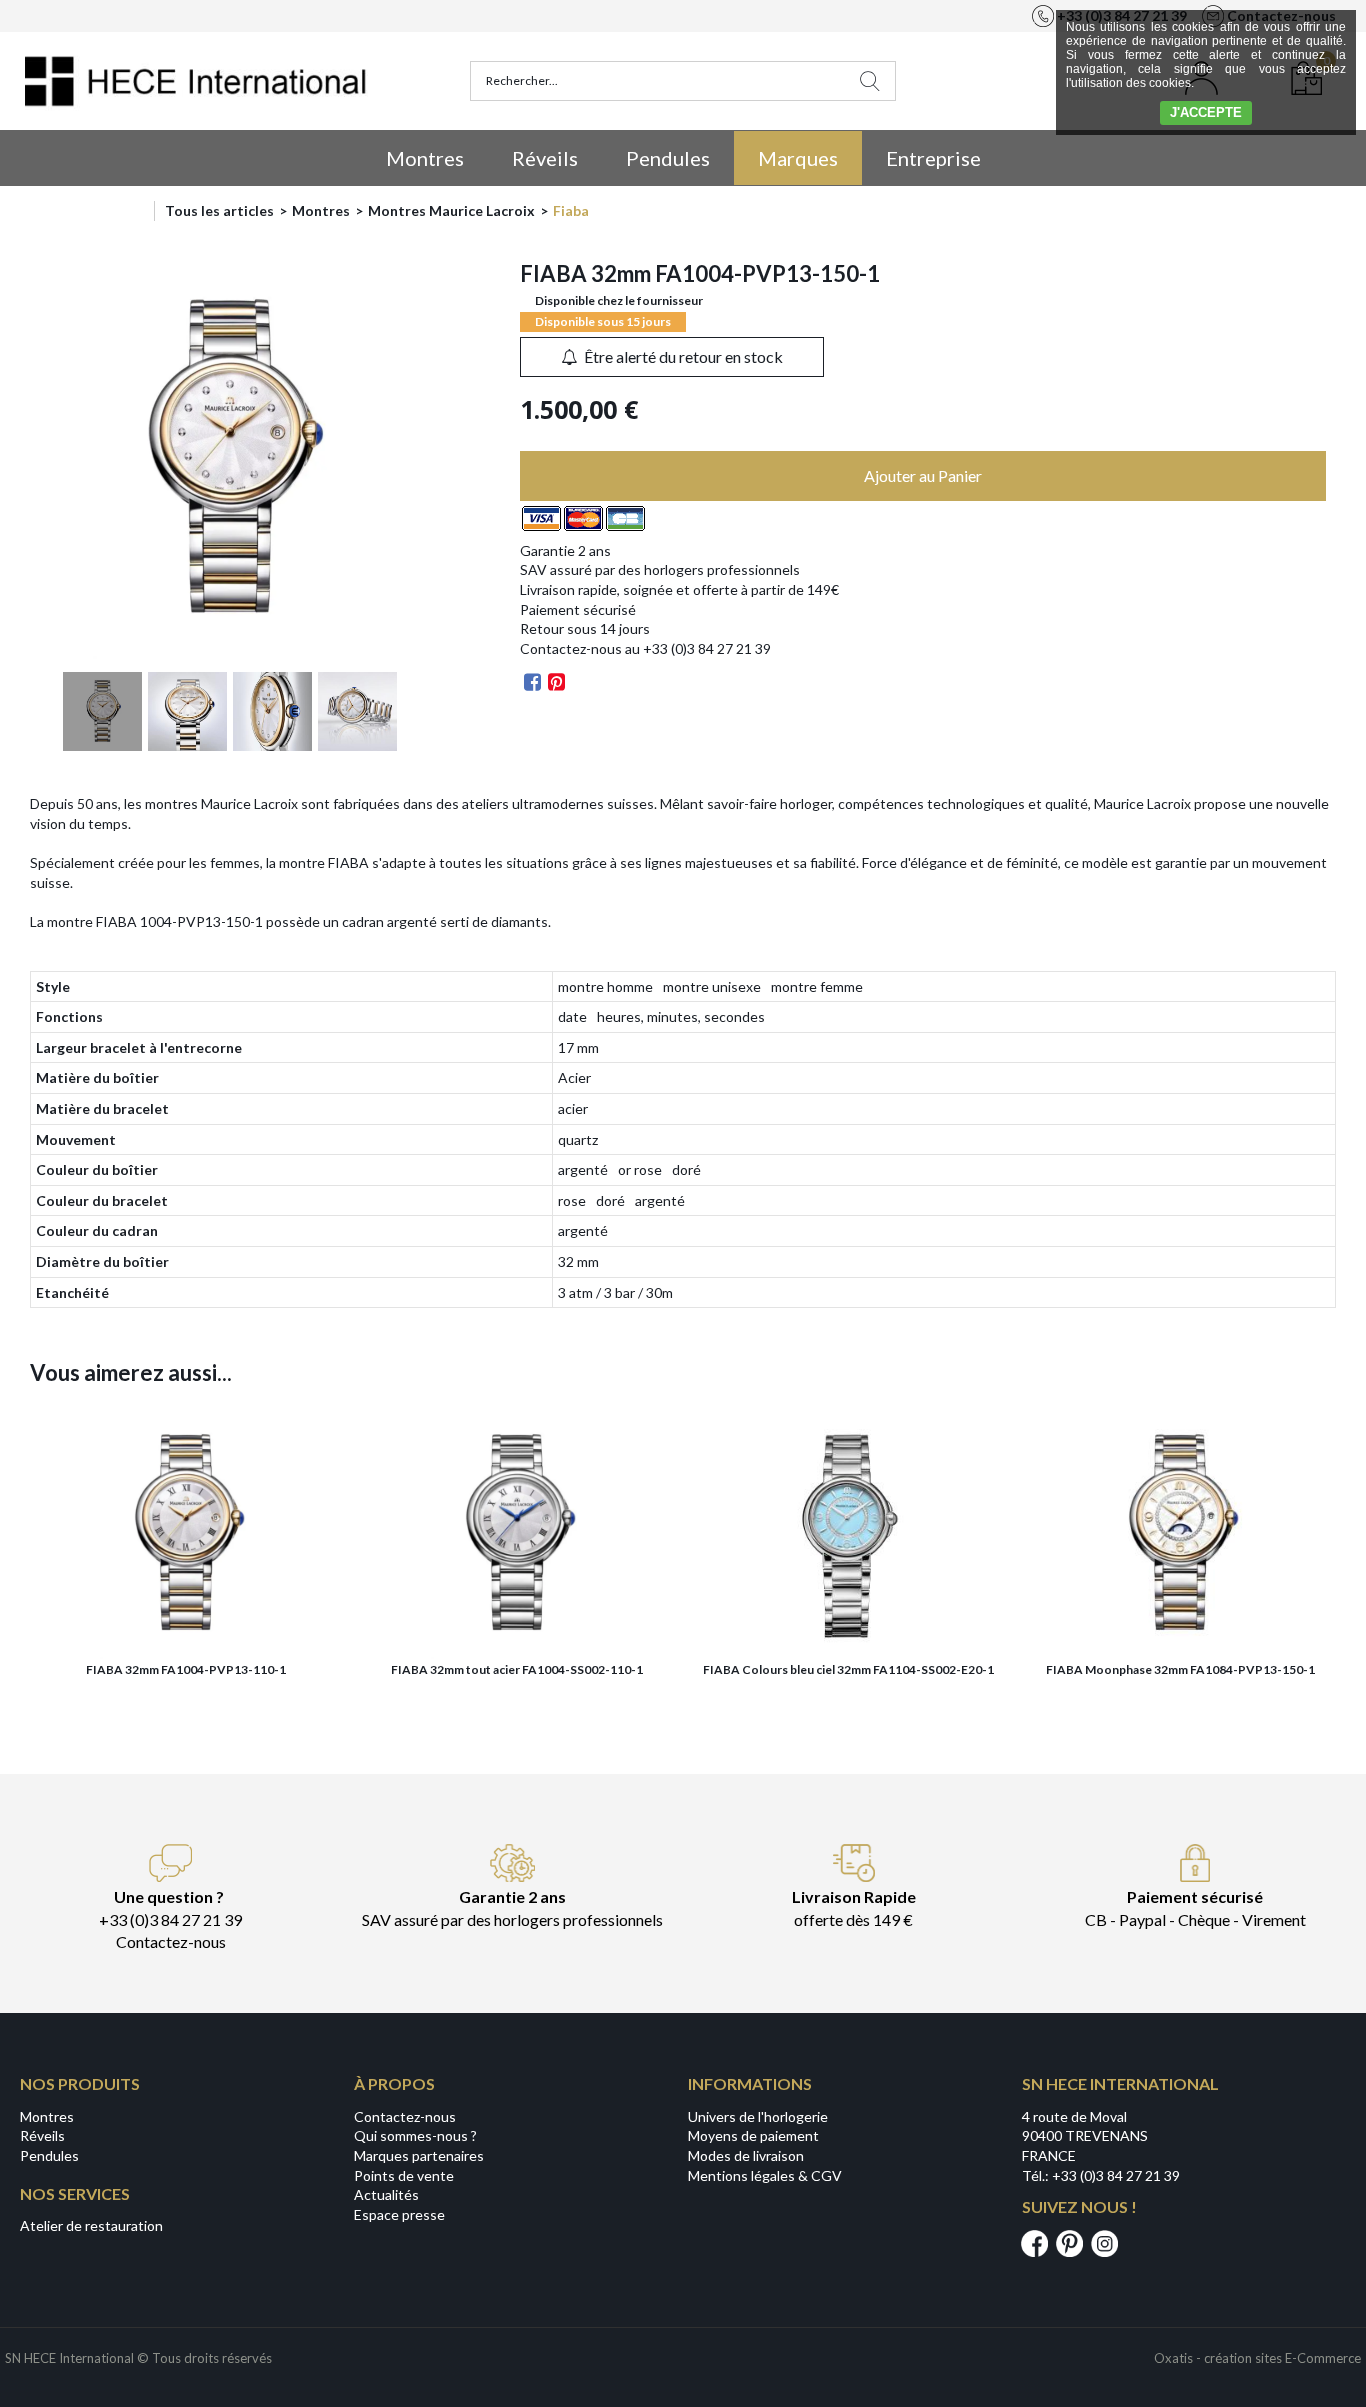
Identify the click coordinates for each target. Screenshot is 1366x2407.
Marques (798, 158)
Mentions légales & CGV (765, 2175)
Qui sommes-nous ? (415, 2135)
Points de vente (404, 2175)
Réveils (545, 158)
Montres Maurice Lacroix (451, 210)
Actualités (386, 2194)
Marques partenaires (419, 2155)
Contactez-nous (405, 2116)
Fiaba (571, 210)
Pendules (668, 158)
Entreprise (933, 158)
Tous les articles (219, 210)
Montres (425, 158)
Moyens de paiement (753, 2135)
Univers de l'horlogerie (758, 2116)
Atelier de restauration (91, 2225)
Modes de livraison (746, 2155)
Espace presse (399, 2214)
